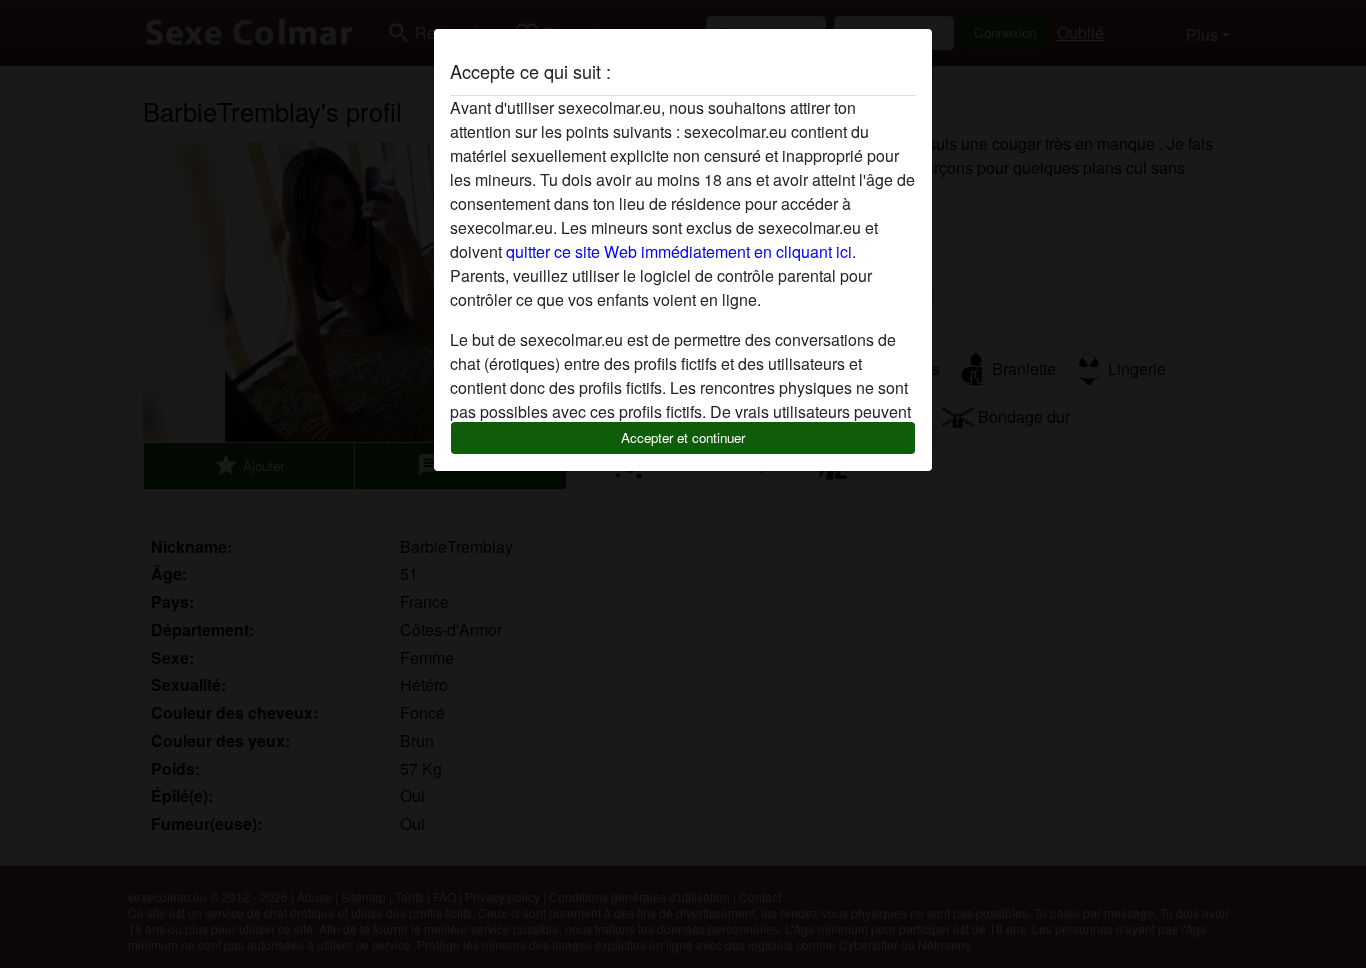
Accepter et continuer (683, 437)
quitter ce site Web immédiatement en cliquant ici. (681, 251)
